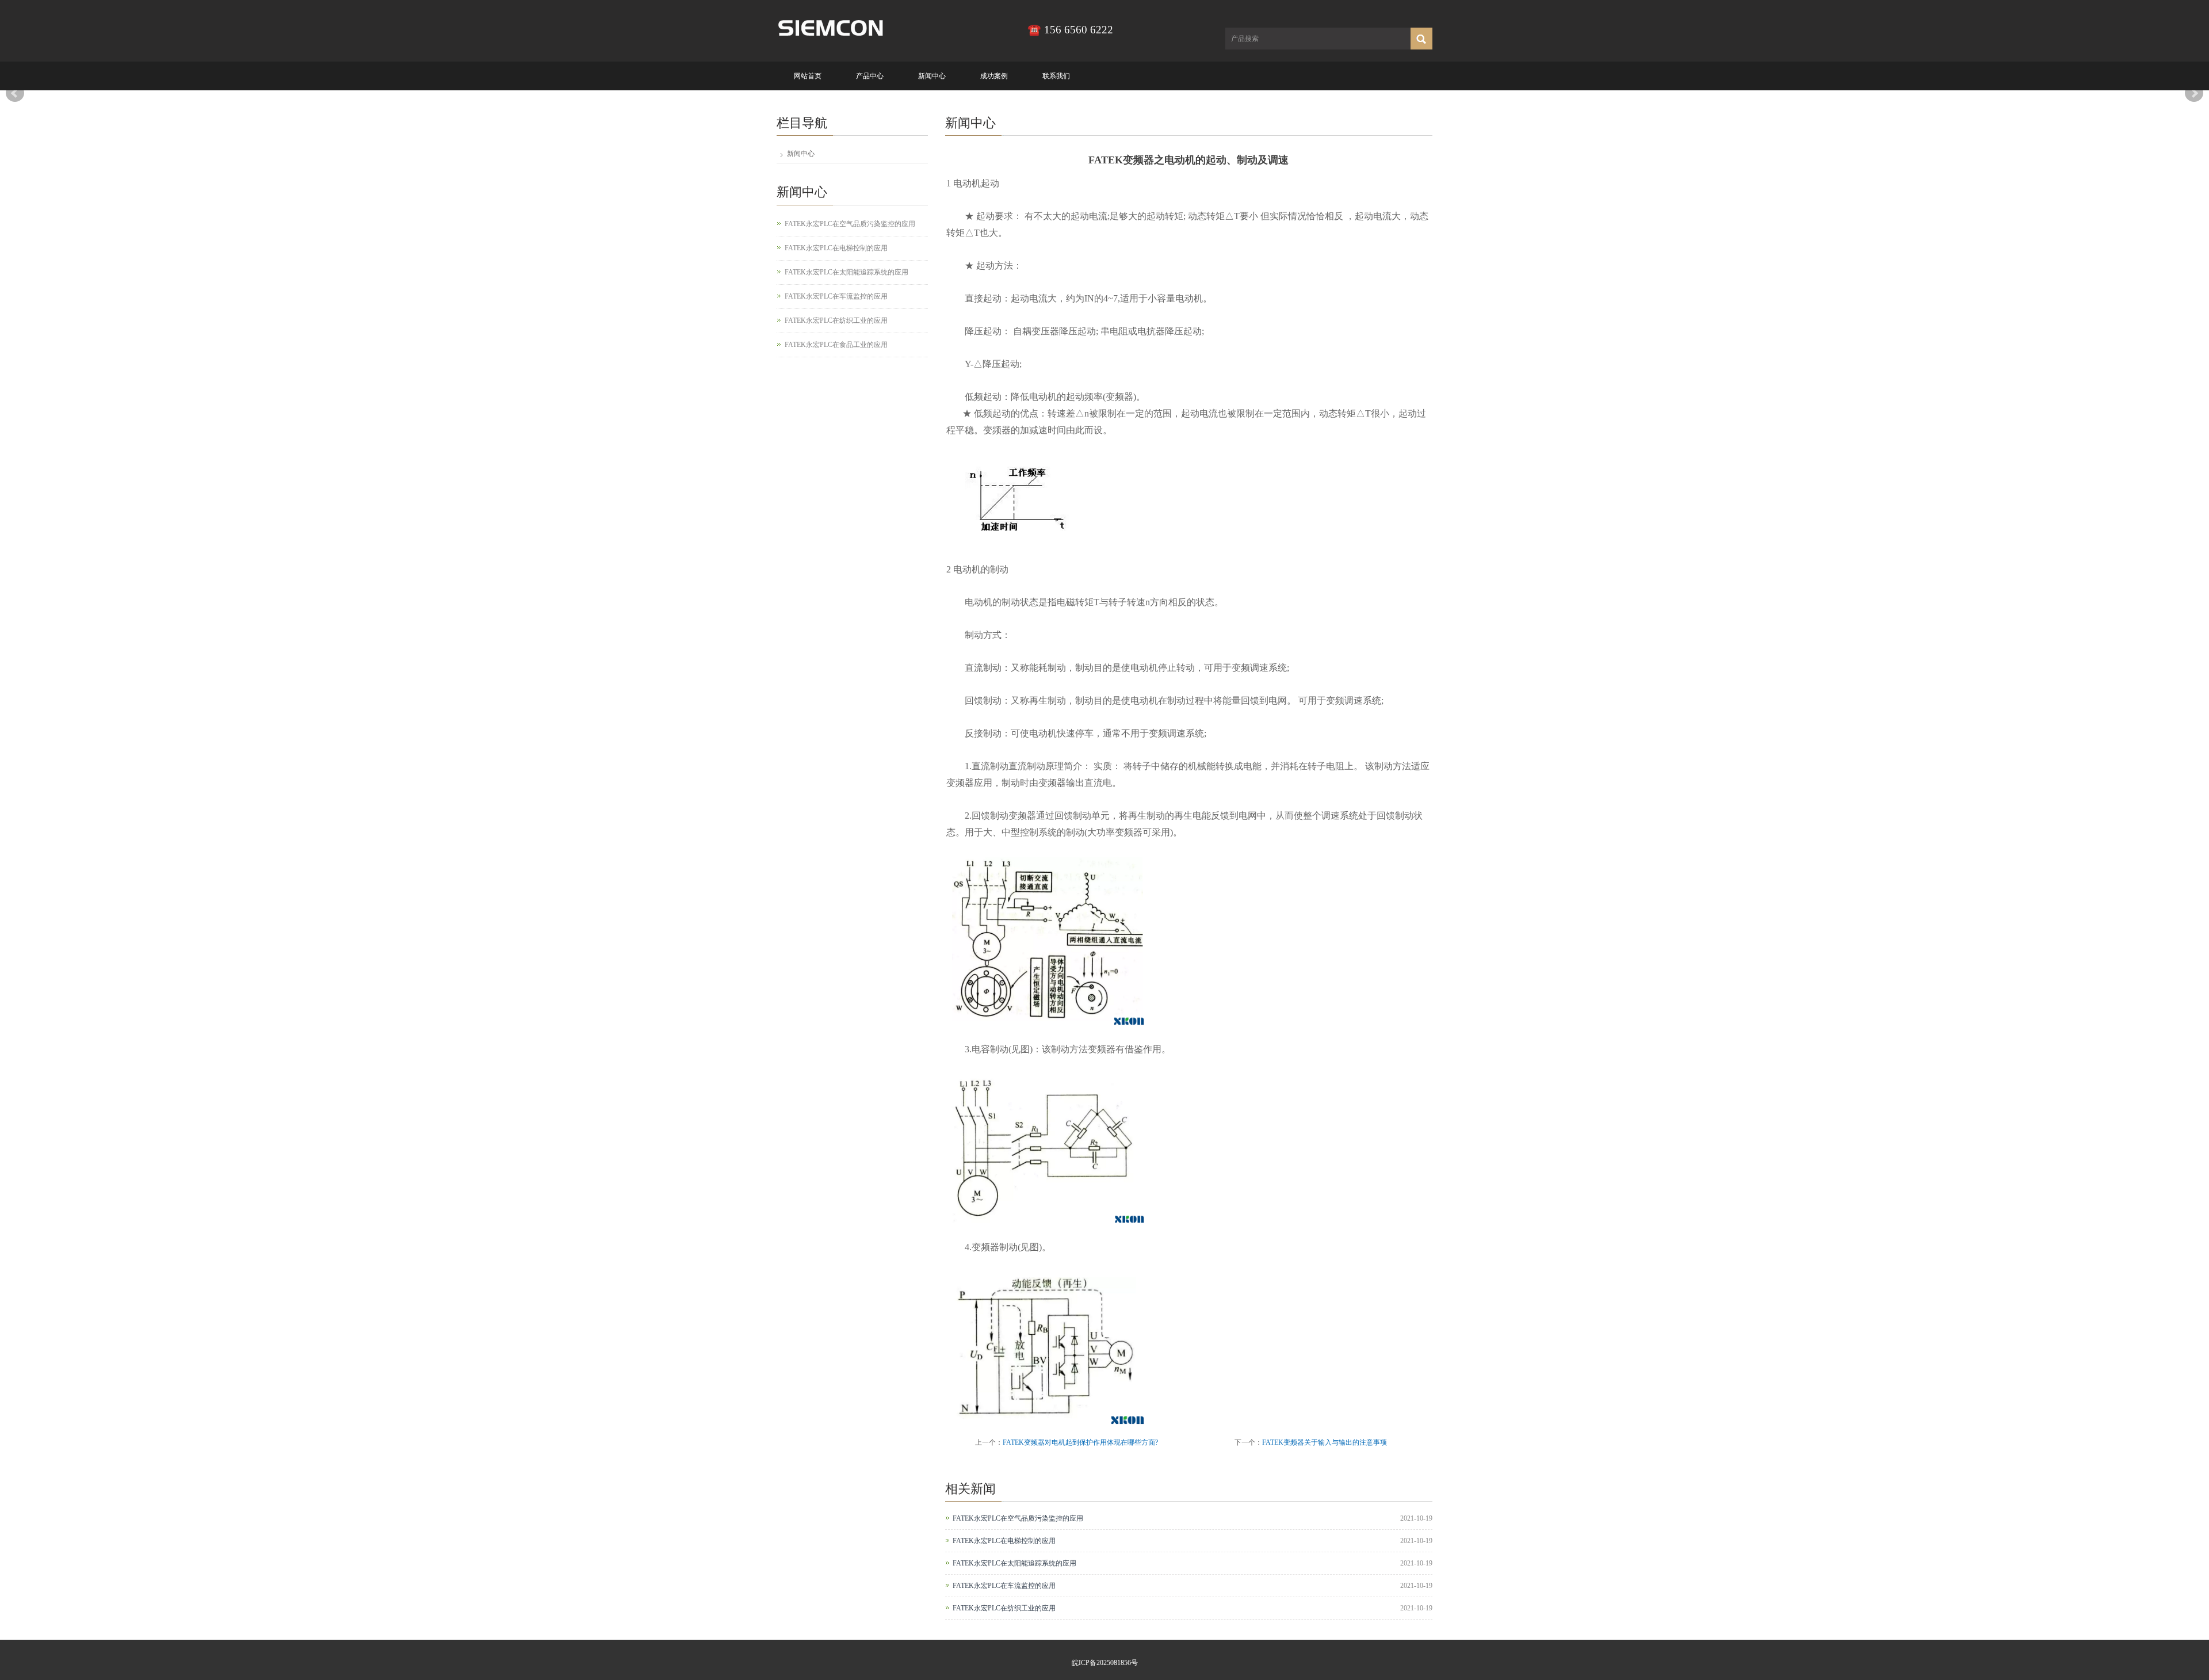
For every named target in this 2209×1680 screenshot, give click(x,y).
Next (2194, 93)
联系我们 (1056, 76)
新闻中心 (932, 76)
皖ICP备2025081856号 (1105, 1663)
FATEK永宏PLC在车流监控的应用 (1004, 1586)
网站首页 (808, 76)
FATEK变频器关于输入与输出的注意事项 (1325, 1442)
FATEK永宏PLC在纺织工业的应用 (1004, 1608)
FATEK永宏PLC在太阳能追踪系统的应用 (1014, 1563)
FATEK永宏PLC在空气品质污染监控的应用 (1018, 1518)
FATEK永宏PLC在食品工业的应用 (836, 345)
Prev (15, 93)
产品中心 (870, 76)
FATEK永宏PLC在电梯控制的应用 (1004, 1541)
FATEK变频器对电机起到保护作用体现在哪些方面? (1080, 1442)
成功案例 (994, 76)
